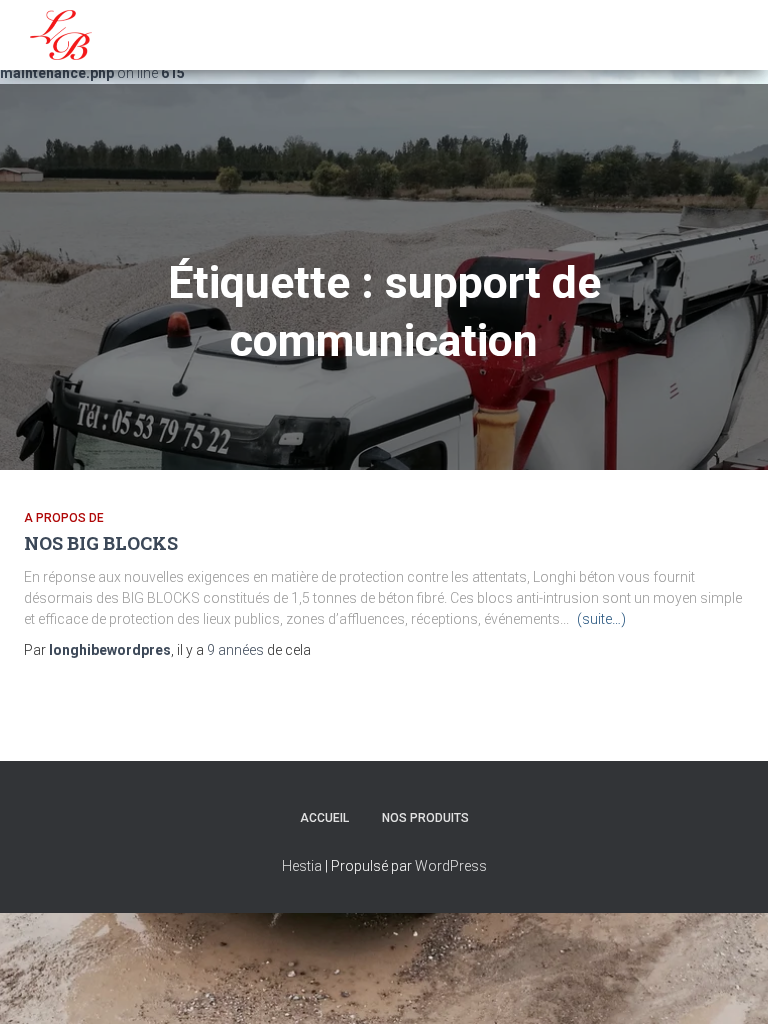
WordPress (451, 866)
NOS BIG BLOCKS (101, 543)
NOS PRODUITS (425, 818)
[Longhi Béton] (61, 35)
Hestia (302, 866)
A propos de (64, 518)
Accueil (324, 818)
